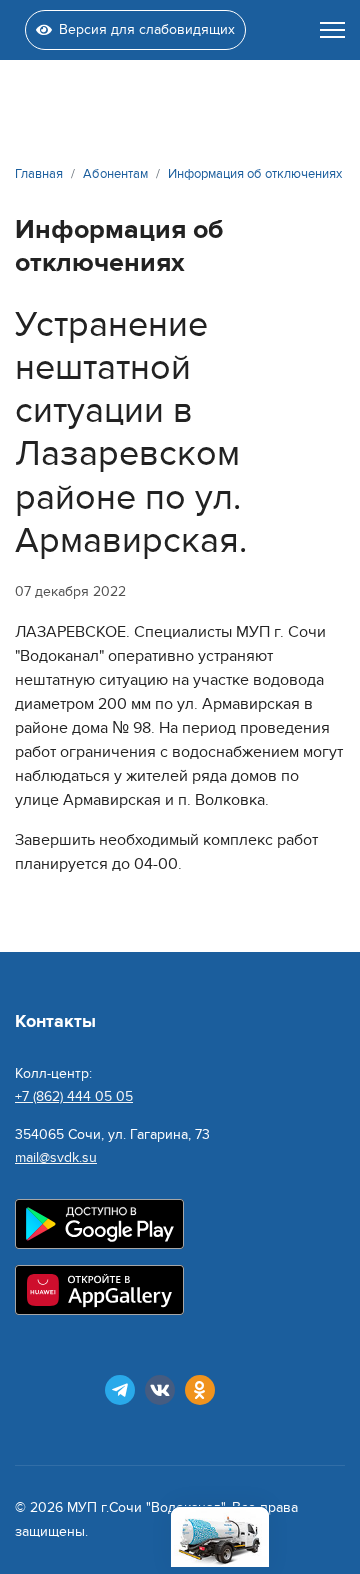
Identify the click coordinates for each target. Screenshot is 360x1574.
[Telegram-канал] (120, 1390)
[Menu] (332, 30)
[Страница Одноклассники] (200, 1390)
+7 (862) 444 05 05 (74, 1096)
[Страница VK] (160, 1390)
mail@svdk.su (56, 1157)
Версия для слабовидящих (147, 29)
